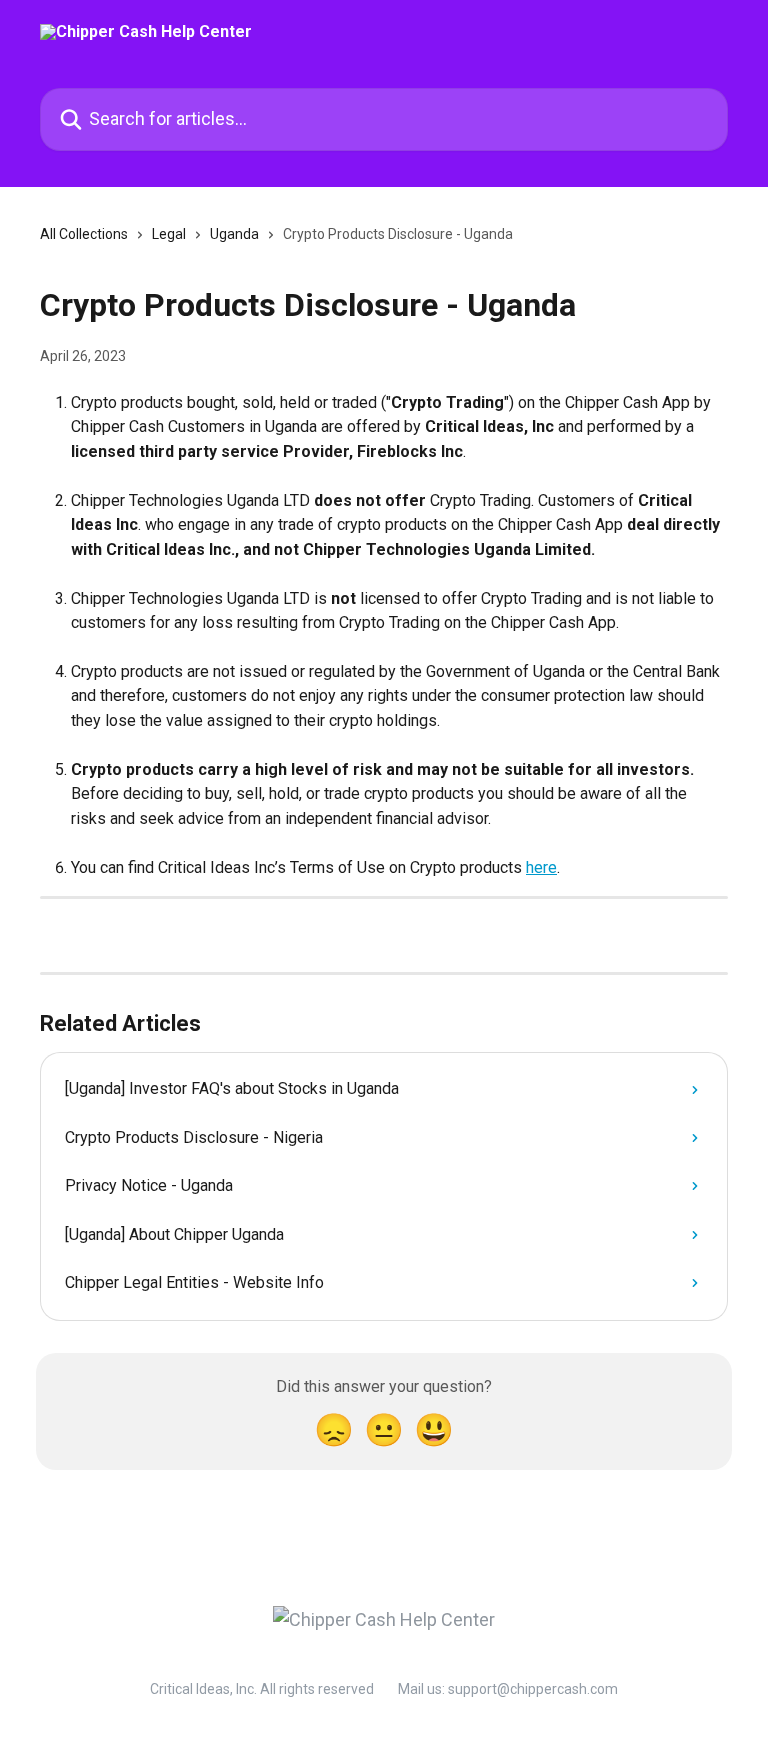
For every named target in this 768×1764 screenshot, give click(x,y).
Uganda (234, 234)
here (541, 867)
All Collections (84, 234)
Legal (169, 234)
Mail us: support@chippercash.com (508, 1689)
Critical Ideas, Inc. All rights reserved (262, 1689)
